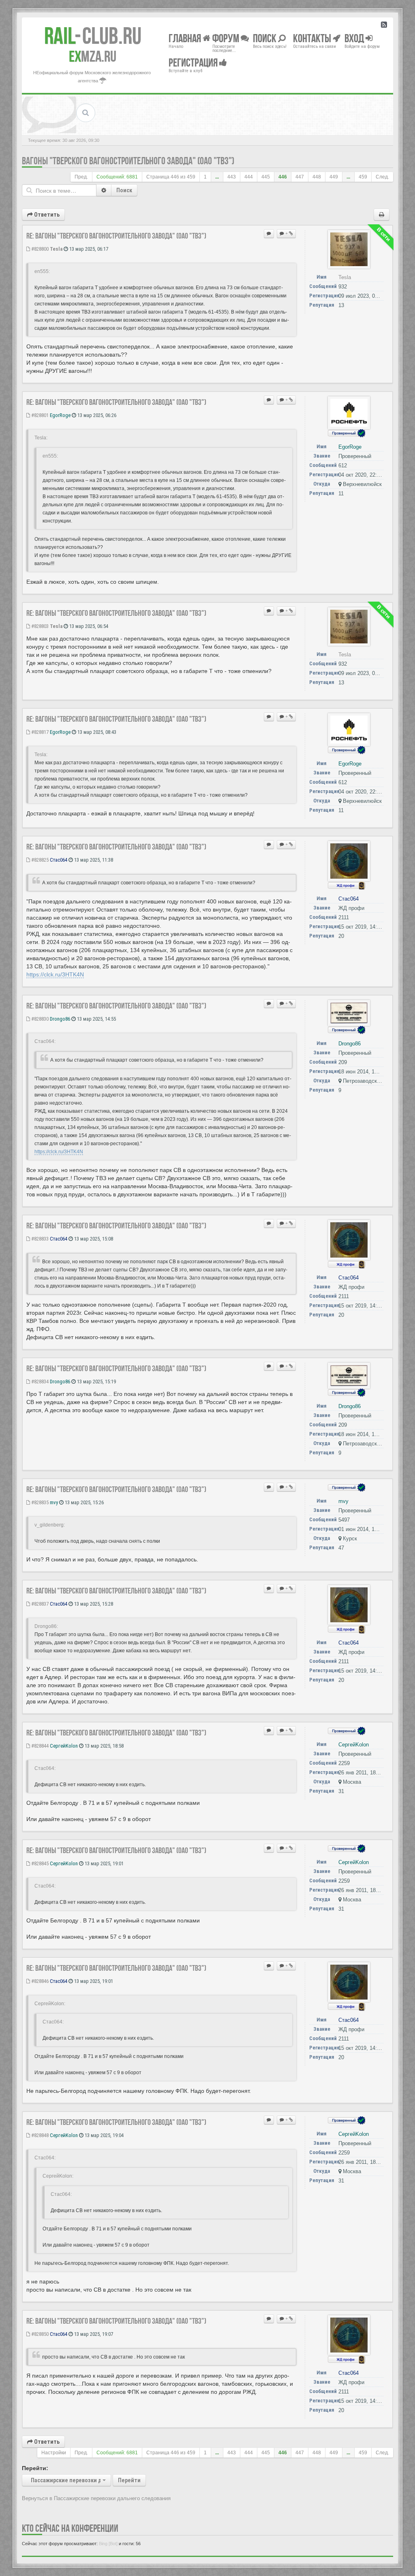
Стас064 (59, 860)
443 (232, 177)
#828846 (39, 1981)
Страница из (171, 177)
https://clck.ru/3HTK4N (55, 974)
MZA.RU (93, 56)
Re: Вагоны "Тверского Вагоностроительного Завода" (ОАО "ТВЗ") (116, 236)
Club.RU (93, 36)
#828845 (39, 1863)
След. (382, 177)
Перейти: (35, 2468)
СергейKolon (64, 1746)
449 (334, 177)
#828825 (39, 860)
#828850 (39, 2334)
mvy (54, 1502)
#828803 (39, 626)
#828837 (39, 1604)
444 (249, 177)
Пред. (81, 177)
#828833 (39, 1239)
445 (266, 177)
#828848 (39, 2135)
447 (300, 177)
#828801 (39, 415)
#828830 (39, 1019)
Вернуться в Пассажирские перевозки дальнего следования (96, 2498)
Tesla (56, 249)
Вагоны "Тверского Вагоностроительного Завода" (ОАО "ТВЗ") (128, 161)
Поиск (124, 190)
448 (317, 177)
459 (363, 177)
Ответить (46, 215)
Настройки (54, 2453)
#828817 (39, 732)
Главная (186, 38)
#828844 (39, 1746)
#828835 (39, 1502)
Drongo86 (60, 1019)
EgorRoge (60, 415)
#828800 (39, 249)
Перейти (129, 2480)
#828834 (39, 1382)
